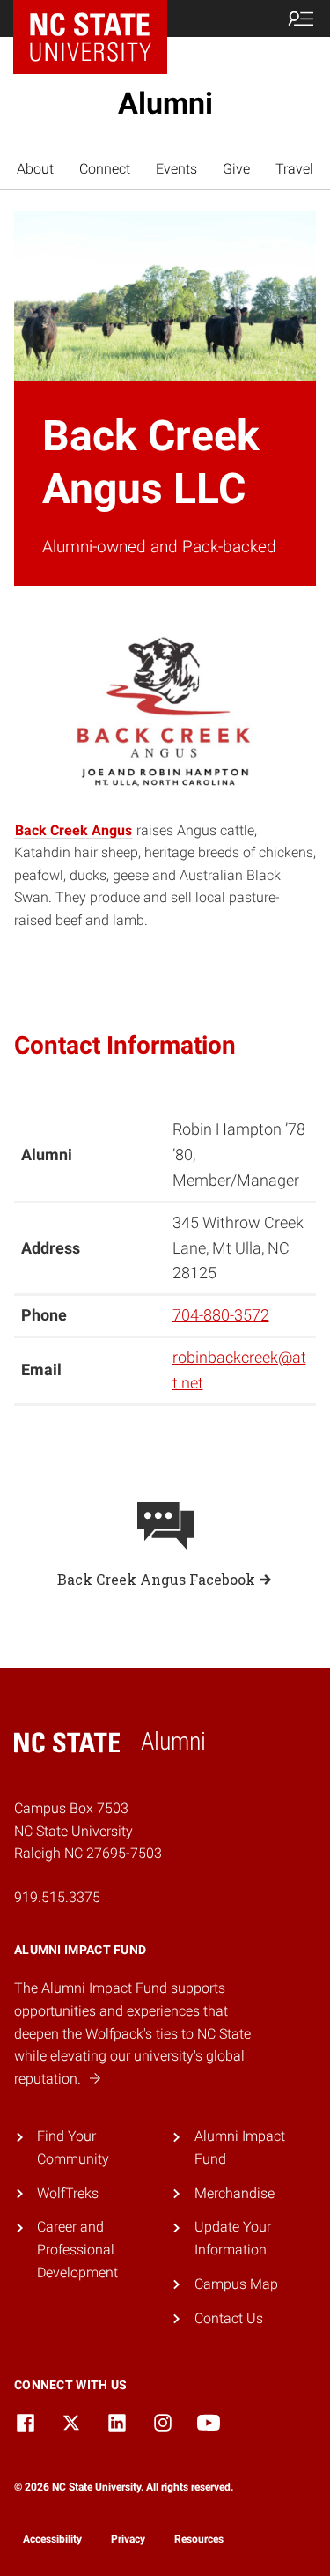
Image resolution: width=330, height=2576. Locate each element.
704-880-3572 (221, 1315)
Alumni (165, 103)
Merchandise (235, 2193)
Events (176, 169)
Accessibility (52, 2539)
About (35, 169)
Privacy (128, 2539)
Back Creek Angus (73, 830)
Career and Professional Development (77, 2249)
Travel (294, 169)
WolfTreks (68, 2193)
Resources (199, 2539)
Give (236, 169)
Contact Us (229, 2318)
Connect (105, 169)
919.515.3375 (57, 1897)
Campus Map (236, 2284)
